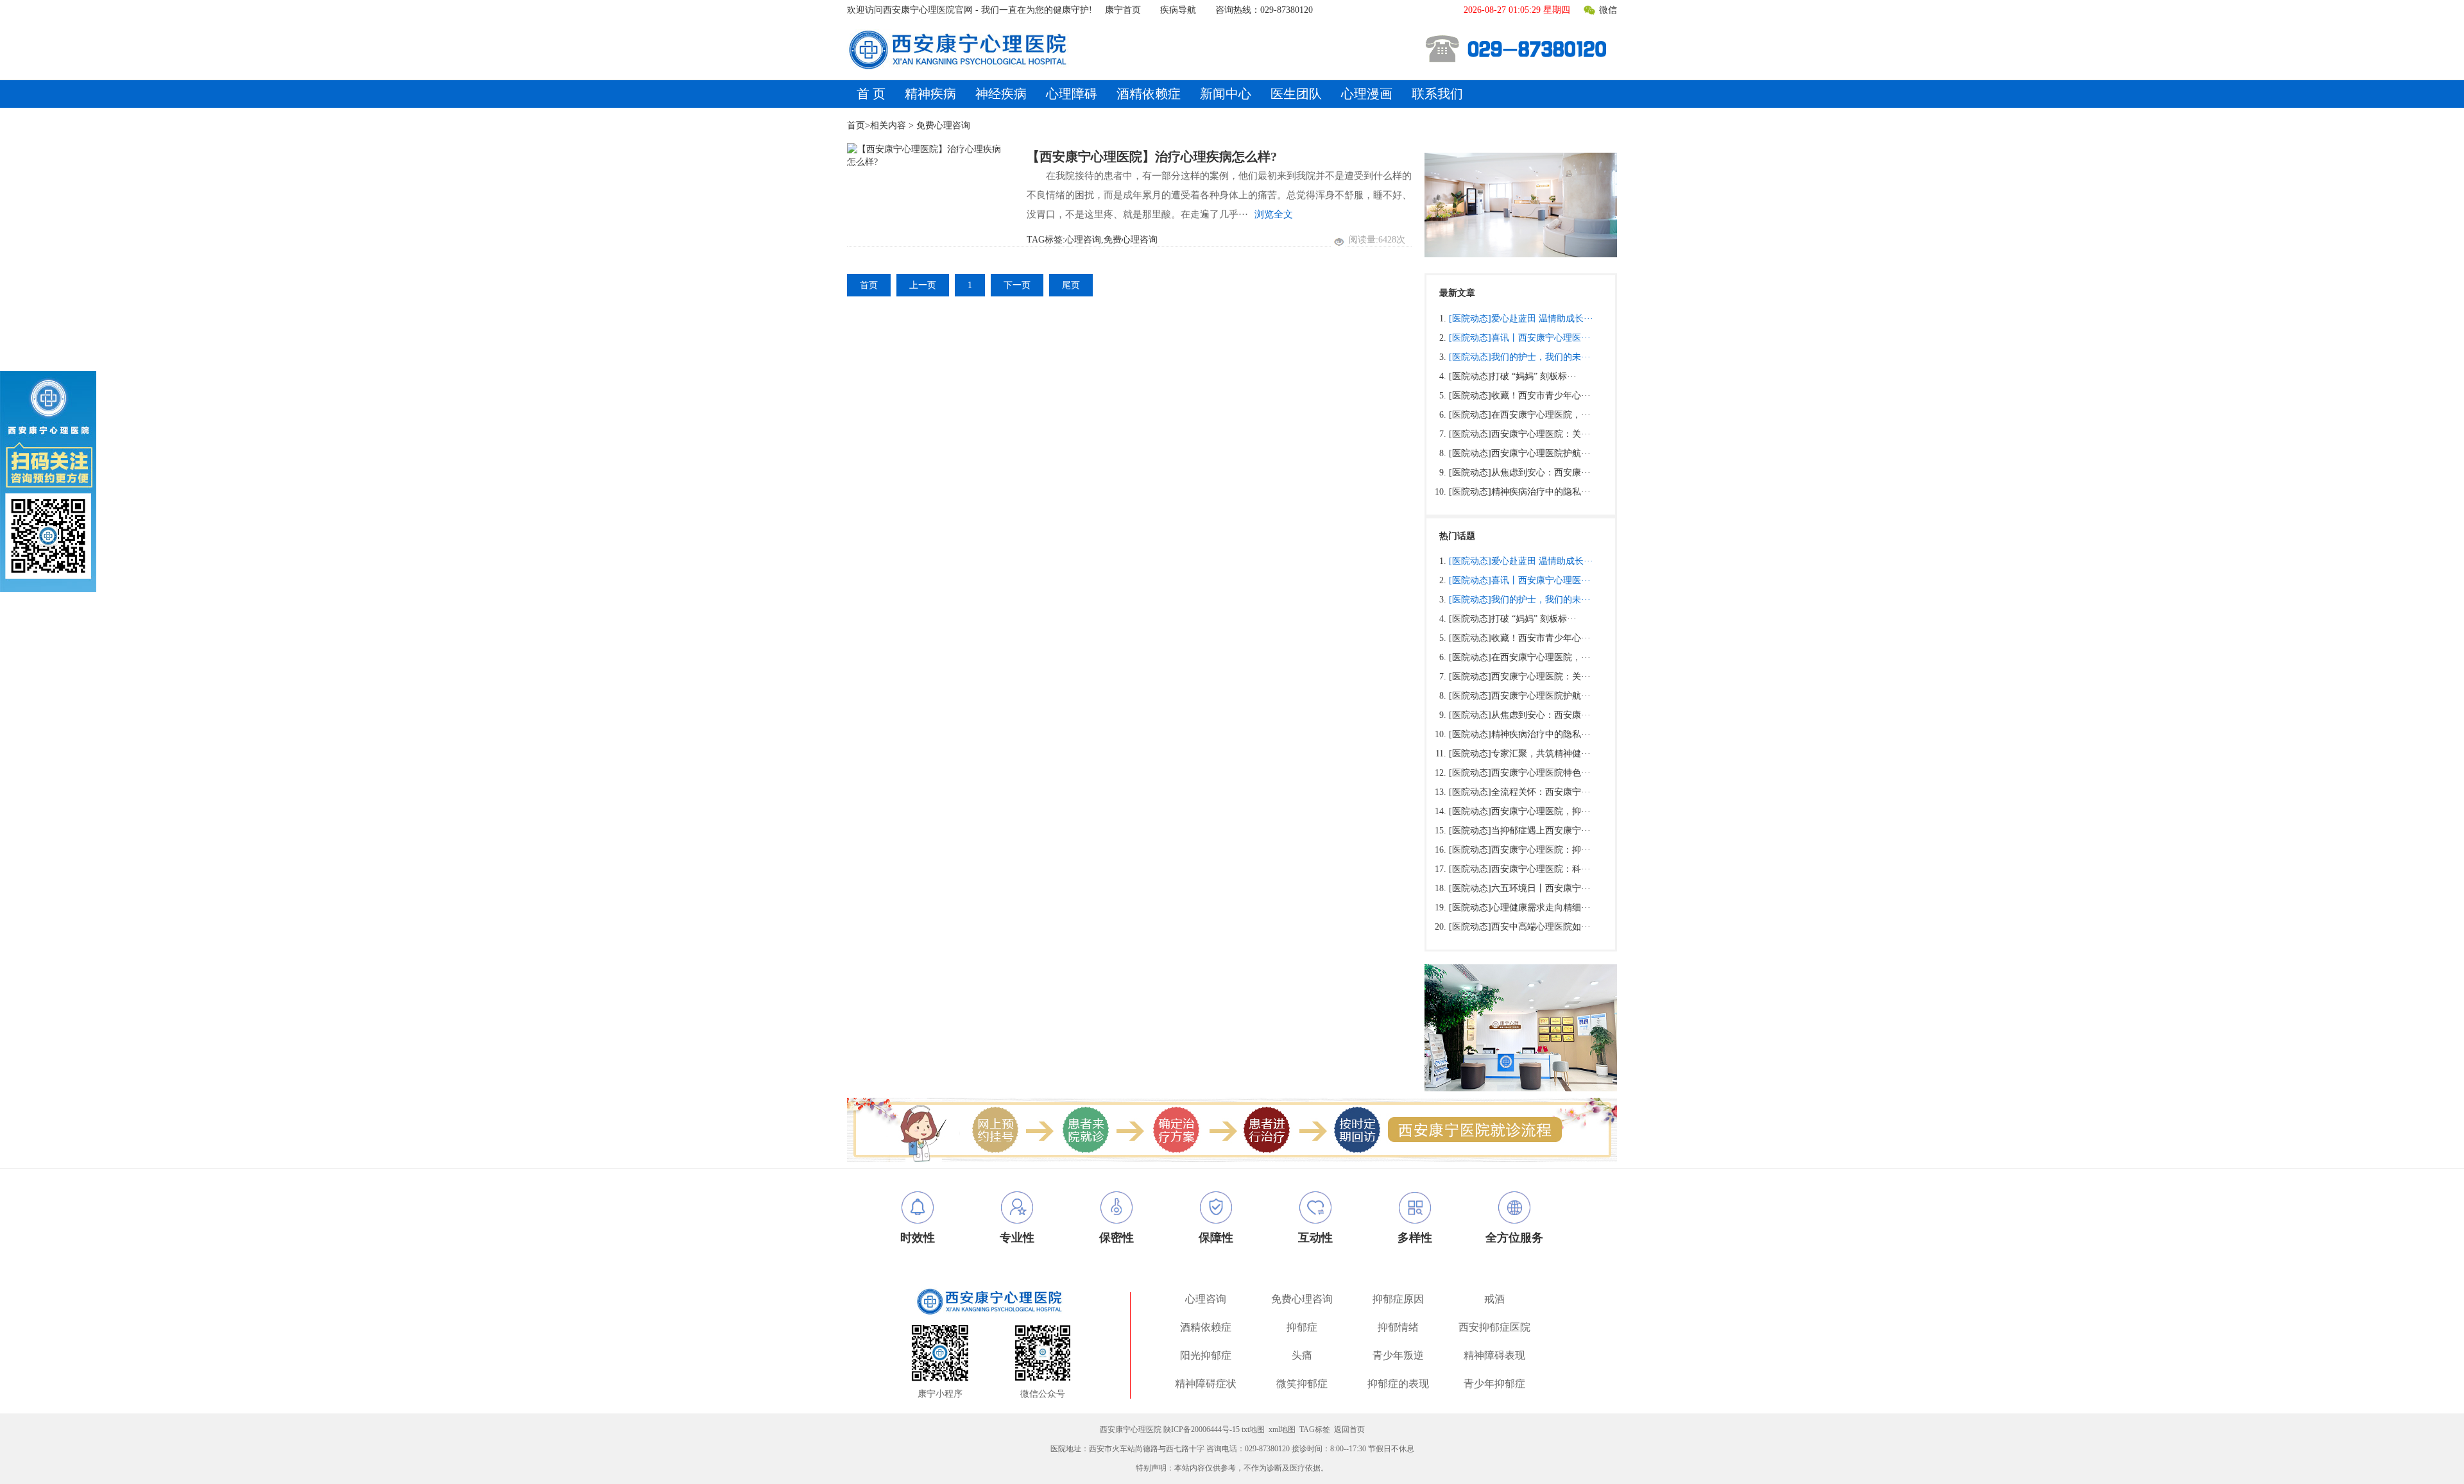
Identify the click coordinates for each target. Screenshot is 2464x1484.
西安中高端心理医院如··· (1541, 927)
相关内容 (888, 125)
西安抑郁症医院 (1494, 1327)
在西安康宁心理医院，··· (1541, 415)
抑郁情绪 (1398, 1327)
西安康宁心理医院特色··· (1541, 773)
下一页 (1017, 285)
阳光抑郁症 (1206, 1355)
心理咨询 (1206, 1299)
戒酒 (1494, 1299)
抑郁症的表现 (1398, 1384)
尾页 (1071, 285)
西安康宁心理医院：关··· (1541, 434)
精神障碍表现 (1494, 1355)
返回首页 (1349, 1429)
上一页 (923, 285)
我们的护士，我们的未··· (1541, 357)
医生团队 (1296, 94)
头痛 (1302, 1355)
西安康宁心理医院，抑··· (1541, 811)
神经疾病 (1001, 94)
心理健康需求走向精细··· (1541, 908)
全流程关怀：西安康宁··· (1541, 792)
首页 (856, 125)
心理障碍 (1072, 94)
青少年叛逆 (1398, 1355)
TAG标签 (1315, 1429)
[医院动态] (1470, 319)
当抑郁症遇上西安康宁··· (1541, 831)
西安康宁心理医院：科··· (1541, 869)
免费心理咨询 (1302, 1299)
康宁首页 (1123, 10)
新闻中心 (1226, 94)
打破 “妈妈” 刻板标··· (1534, 376)
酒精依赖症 (1149, 94)
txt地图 (1253, 1429)
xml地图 (1282, 1429)
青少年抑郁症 (1494, 1384)
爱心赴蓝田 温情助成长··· (1542, 319)
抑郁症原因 (1398, 1299)
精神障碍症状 (1206, 1384)
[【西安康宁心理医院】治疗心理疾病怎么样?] (927, 156)
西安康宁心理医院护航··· (1541, 453)
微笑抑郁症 (1302, 1384)
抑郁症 (1302, 1327)
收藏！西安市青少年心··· (1541, 396)
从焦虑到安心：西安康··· (1541, 473)
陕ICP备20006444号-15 (1202, 1429)
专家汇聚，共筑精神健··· (1541, 754)
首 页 (871, 94)
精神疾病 (930, 94)
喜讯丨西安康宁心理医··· (1541, 338)
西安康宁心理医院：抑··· (1541, 850)
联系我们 (1437, 94)
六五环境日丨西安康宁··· (1541, 888)
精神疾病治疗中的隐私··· (1541, 492)
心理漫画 (1367, 94)
